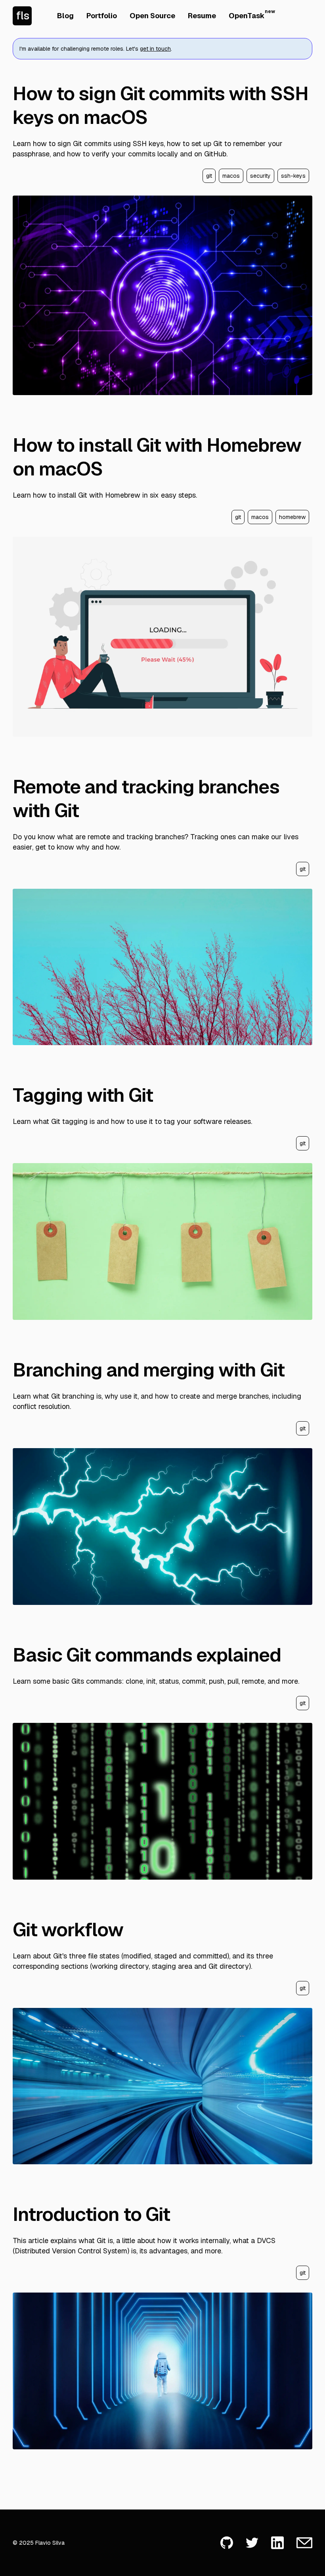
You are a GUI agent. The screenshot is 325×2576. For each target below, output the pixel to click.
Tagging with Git (83, 1095)
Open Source (152, 16)
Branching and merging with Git (149, 1370)
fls (23, 15)
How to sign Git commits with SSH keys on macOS (161, 105)
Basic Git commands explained (147, 1655)
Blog (65, 16)
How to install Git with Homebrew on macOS (157, 457)
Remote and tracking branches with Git (146, 798)
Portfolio (102, 16)
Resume (202, 16)
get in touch (155, 49)
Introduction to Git (91, 2214)
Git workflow (68, 1930)
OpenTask (247, 15)
